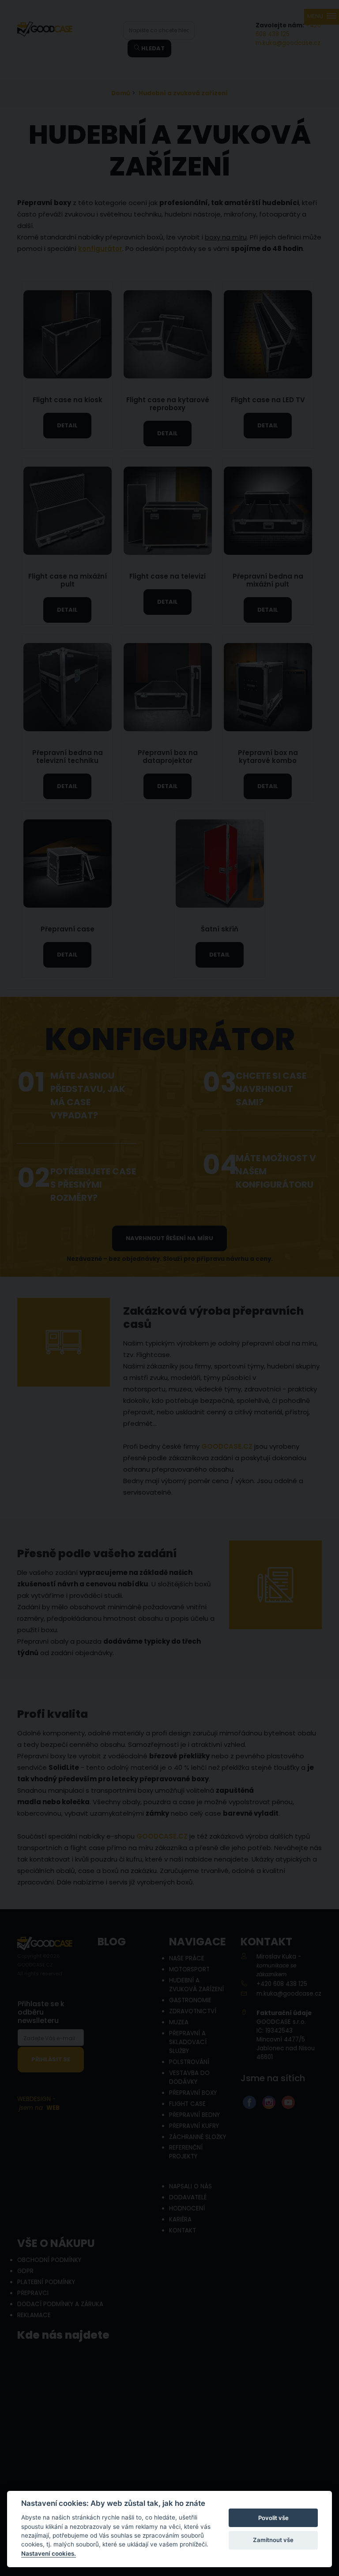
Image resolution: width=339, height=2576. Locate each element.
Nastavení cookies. (49, 2554)
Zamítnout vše (273, 2540)
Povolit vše (273, 2518)
